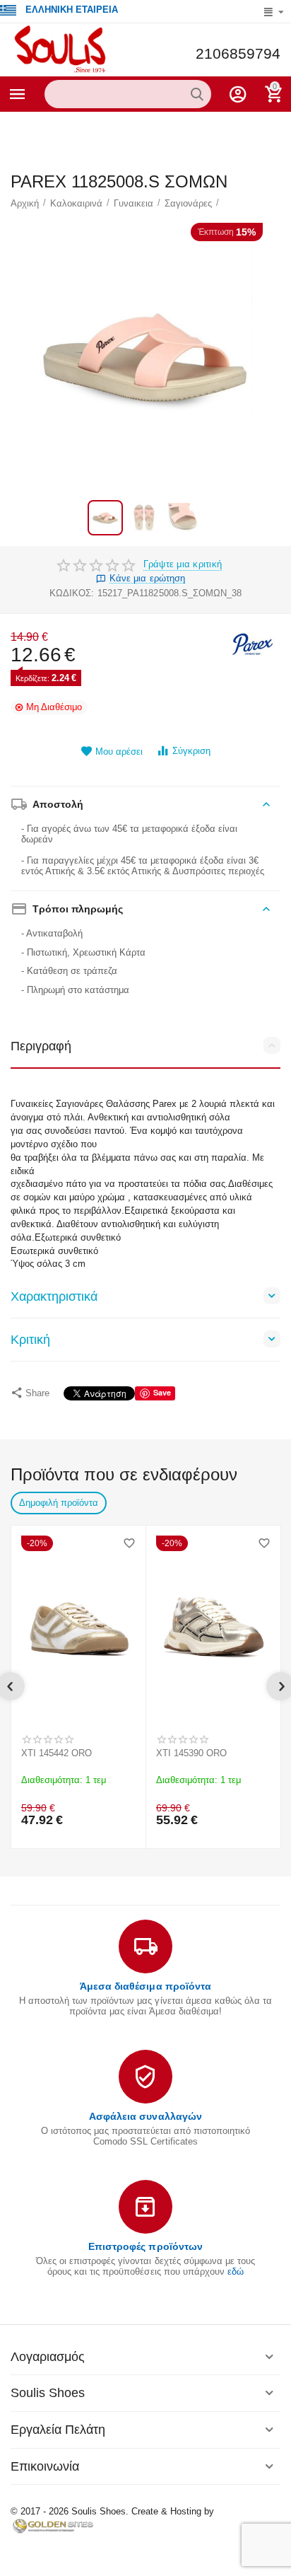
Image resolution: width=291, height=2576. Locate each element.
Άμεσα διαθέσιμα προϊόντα (145, 1986)
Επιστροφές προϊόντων (145, 2246)
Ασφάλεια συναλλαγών (145, 2116)
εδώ (236, 2272)
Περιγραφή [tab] (41, 1046)
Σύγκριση (191, 751)
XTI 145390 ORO (191, 1753)
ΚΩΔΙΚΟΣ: (72, 593)
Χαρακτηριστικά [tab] (54, 1296)
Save (162, 1392)
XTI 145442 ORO (57, 1753)
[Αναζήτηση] (197, 94)
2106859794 (238, 54)
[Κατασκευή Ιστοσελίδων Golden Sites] (53, 2525)
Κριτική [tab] (30, 1340)
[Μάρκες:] (252, 643)
